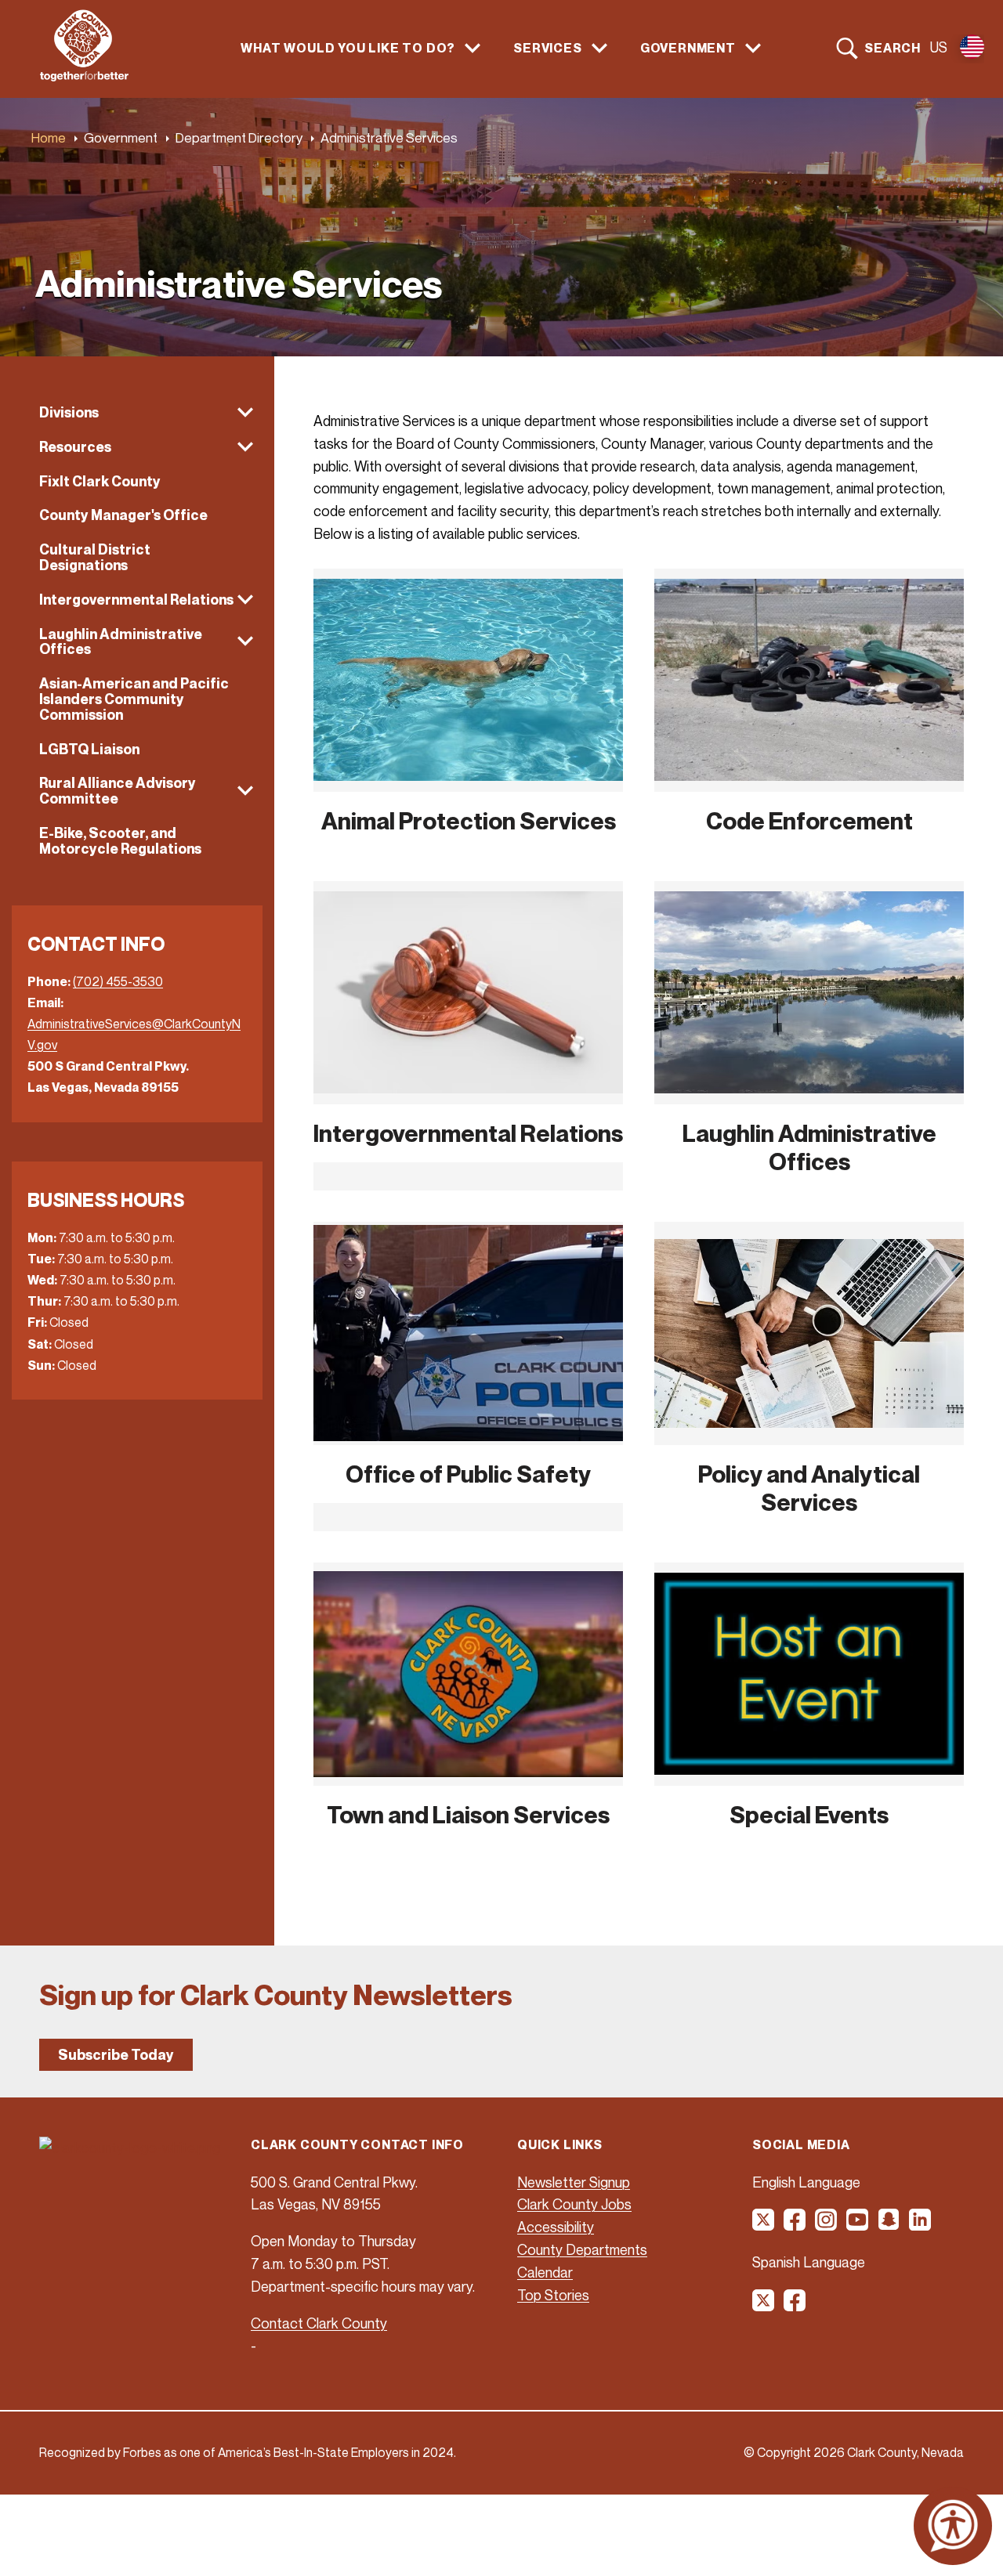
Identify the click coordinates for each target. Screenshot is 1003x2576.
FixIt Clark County (100, 481)
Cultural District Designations (95, 557)
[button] (137, 413)
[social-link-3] (827, 2225)
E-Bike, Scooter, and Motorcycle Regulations (120, 841)
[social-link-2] (795, 2225)
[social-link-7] (764, 2306)
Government (121, 137)
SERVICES (547, 48)
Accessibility (556, 2227)
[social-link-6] (921, 2225)
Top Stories (553, 2295)
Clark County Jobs (574, 2204)
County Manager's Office (123, 515)
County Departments (582, 2249)
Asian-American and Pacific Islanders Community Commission (134, 699)
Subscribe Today (116, 2055)
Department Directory (239, 137)
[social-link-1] (764, 2225)
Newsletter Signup (574, 2182)
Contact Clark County (319, 2323)
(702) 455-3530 (118, 981)
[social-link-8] (795, 2306)
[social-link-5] (889, 2225)
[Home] (84, 77)
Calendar (545, 2272)
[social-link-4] (858, 2225)
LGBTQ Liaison (89, 749)
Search (893, 48)
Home (49, 137)
